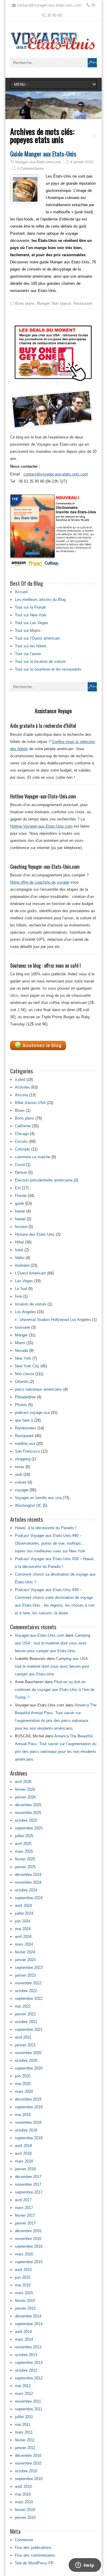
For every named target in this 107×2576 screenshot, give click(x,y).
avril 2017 (23, 2200)
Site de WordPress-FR (34, 2563)
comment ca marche (33, 1157)
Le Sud (21, 1289)
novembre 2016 (28, 2239)
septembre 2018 (29, 2138)
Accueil (21, 592)
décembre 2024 (28, 1875)
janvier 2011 (25, 2448)
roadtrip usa (25, 1444)
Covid (20, 1165)
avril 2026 (23, 1782)
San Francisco (27, 1451)
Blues (20, 1110)
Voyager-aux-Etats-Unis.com (38, 162)
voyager (22, 1490)
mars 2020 (24, 2091)
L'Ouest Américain (30, 1273)
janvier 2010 (25, 2517)
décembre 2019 (28, 2099)
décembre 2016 (28, 2231)
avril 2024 (23, 1937)
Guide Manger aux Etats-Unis (43, 154)
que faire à (24, 1420)
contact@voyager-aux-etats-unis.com (56, 474)
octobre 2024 (26, 1890)
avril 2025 (23, 1844)
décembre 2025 (28, 1805)
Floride (21, 1196)
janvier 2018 (25, 2169)
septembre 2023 (29, 1968)
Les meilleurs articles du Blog (40, 600)
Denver (21, 1172)
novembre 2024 (28, 1882)
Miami (20, 1343)
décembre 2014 (28, 2316)
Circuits (21, 1141)
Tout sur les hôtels (31, 646)
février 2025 (25, 1859)
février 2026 (25, 1789)
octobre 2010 (26, 2471)
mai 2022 (23, 2006)
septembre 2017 (29, 2192)
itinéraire (22, 1265)
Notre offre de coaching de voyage (40, 882)
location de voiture (31, 1304)
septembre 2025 (29, 1828)
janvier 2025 (25, 1867)
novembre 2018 (28, 2122)
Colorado (22, 1149)
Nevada (21, 1351)
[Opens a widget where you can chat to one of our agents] (85, 2566)
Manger (43, 303)
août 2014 (23, 2332)
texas (20, 1467)
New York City (27, 1366)
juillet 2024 (24, 1913)
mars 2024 (24, 1944)
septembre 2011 (29, 2409)
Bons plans (25, 303)
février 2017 (25, 2215)
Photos (21, 1405)
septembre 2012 (29, 2378)
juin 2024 (23, 1921)
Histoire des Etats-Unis (35, 1234)
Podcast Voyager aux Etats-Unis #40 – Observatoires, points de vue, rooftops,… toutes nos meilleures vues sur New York (50, 1543)
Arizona (21, 1095)
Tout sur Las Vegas (32, 623)
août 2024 (23, 1906)
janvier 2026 (25, 1797)
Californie (23, 1126)
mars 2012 (24, 2394)
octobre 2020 (26, 2060)
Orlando (22, 1382)
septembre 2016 (29, 2246)
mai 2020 (23, 2084)
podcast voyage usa (32, 1413)
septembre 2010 (29, 2479)
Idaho (20, 1258)
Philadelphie (25, 1397)
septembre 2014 (29, 2324)
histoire (21, 1227)
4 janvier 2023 (82, 162)
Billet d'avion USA (30, 1103)
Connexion (24, 2540)
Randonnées (26, 1428)
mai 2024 (23, 1929)
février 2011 (25, 2440)
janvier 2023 (25, 1975)
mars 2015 (24, 2293)
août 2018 (23, 2146)
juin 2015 (23, 2277)
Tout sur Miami (28, 631)
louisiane (22, 1327)
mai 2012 (23, 2386)
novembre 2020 (28, 2053)
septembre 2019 (29, 2107)
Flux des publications (33, 2548)
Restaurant (83, 303)
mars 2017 (24, 2208)
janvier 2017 (25, 2223)
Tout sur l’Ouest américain (37, 638)
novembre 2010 (28, 2463)
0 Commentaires (31, 169)
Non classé (61, 303)
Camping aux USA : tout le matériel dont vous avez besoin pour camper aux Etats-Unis (52, 1643)
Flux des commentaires (35, 2555)
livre (18, 1296)
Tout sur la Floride (30, 607)
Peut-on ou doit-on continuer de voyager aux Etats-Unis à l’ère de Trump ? (55, 1690)
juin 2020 (23, 2076)
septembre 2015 (29, 2262)
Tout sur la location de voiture (40, 662)
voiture (21, 1482)
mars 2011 (24, 2432)
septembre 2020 (29, 2068)
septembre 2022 (29, 1999)
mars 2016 (24, 2254)
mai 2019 (23, 2115)
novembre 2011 (28, 2401)
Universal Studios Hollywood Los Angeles (55, 1320)
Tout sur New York (31, 615)
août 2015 (23, 2270)
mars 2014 (24, 2339)
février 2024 (25, 1952)
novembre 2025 (28, 1813)
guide (19, 1203)
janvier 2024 (25, 1960)
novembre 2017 (28, 2184)
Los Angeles (25, 1312)
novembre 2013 (28, 2347)
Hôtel (19, 1242)
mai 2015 (23, 2285)
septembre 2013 (29, 2363)
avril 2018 (23, 2153)
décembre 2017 (28, 2177)
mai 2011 (23, 2425)
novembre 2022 (28, 1983)
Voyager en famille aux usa (38, 1498)
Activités (22, 1087)
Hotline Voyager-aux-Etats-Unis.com (41, 826)
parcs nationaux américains (38, 1389)
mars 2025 (24, 1851)
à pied (20, 1079)
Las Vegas (24, 1281)
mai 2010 (23, 2494)
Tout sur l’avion (28, 654)
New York (23, 1358)
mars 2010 (24, 2502)
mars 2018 (24, 2161)
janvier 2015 (25, 2308)
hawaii (20, 1219)
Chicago (22, 1134)
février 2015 (25, 2301)
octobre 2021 (26, 2022)
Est (18, 1188)
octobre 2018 (26, 2130)
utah (19, 1474)
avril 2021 (23, 2037)
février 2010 (25, 2510)
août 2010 (23, 2486)
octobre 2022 (26, 1991)
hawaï (20, 1211)
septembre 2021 (29, 2029)
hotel (19, 1250)
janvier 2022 (25, 2014)
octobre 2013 (26, 2355)
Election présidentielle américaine (44, 1180)
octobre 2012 (26, 2370)
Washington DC (28, 1505)
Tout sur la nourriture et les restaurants (48, 669)
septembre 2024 (29, 1898)
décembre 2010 (28, 2455)
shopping (23, 1459)
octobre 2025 (26, 1820)
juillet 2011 (24, 2417)
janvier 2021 (25, 2045)
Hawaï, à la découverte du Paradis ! (46, 1528)
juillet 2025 (24, 1836)
